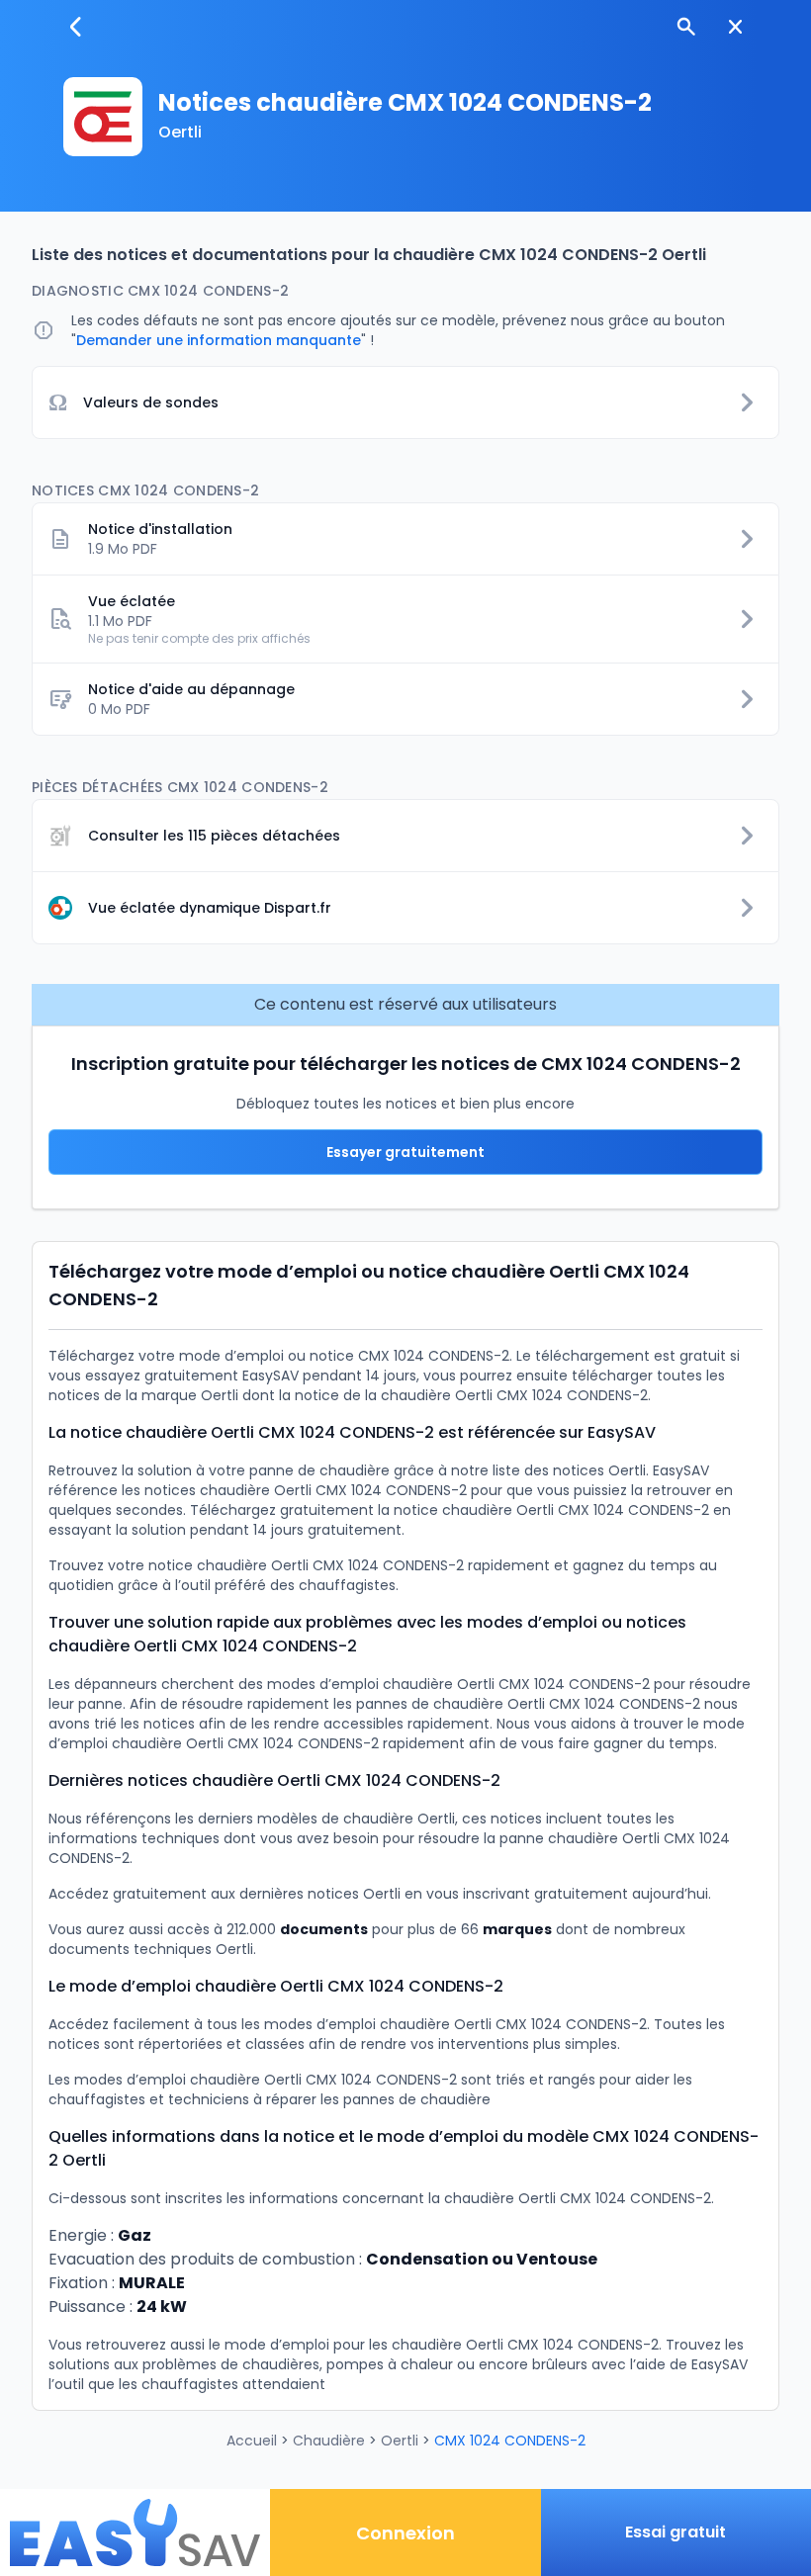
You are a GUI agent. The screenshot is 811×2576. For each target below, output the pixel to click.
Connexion (405, 2533)
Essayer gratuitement (405, 1152)
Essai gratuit (676, 2532)
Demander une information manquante (219, 340)
